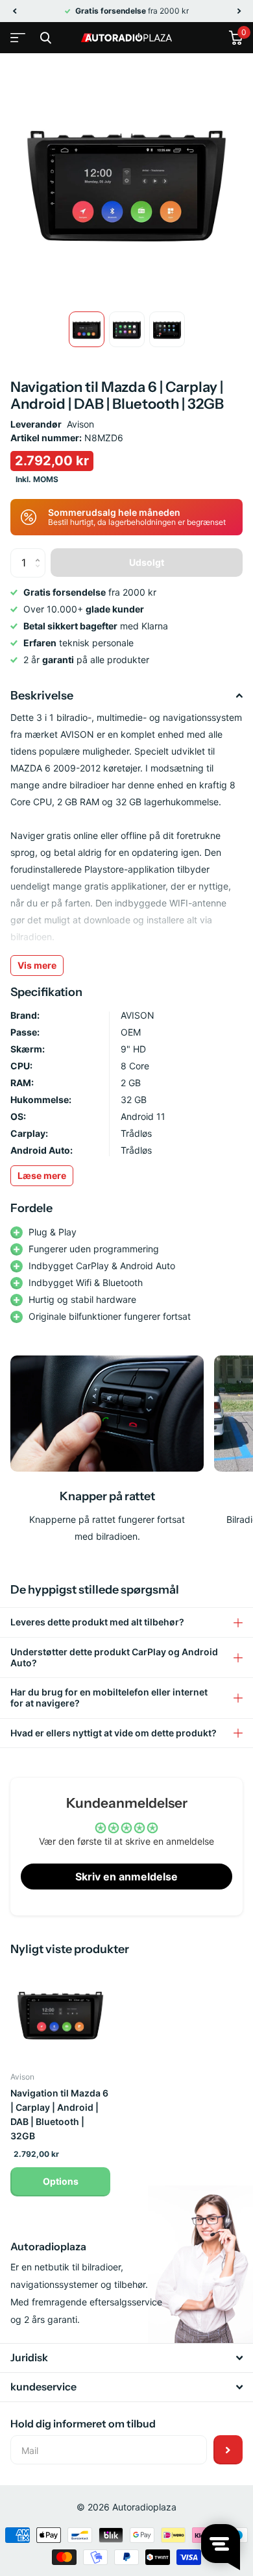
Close (45, 38)
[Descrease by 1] (41, 573)
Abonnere (228, 2450)
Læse (42, 1175)
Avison (80, 424)
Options (61, 2181)
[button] (14, 11)
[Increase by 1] (41, 553)
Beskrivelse (42, 696)
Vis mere (37, 965)
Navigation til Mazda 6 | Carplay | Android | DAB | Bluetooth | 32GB (59, 2114)
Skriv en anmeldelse (126, 1877)
